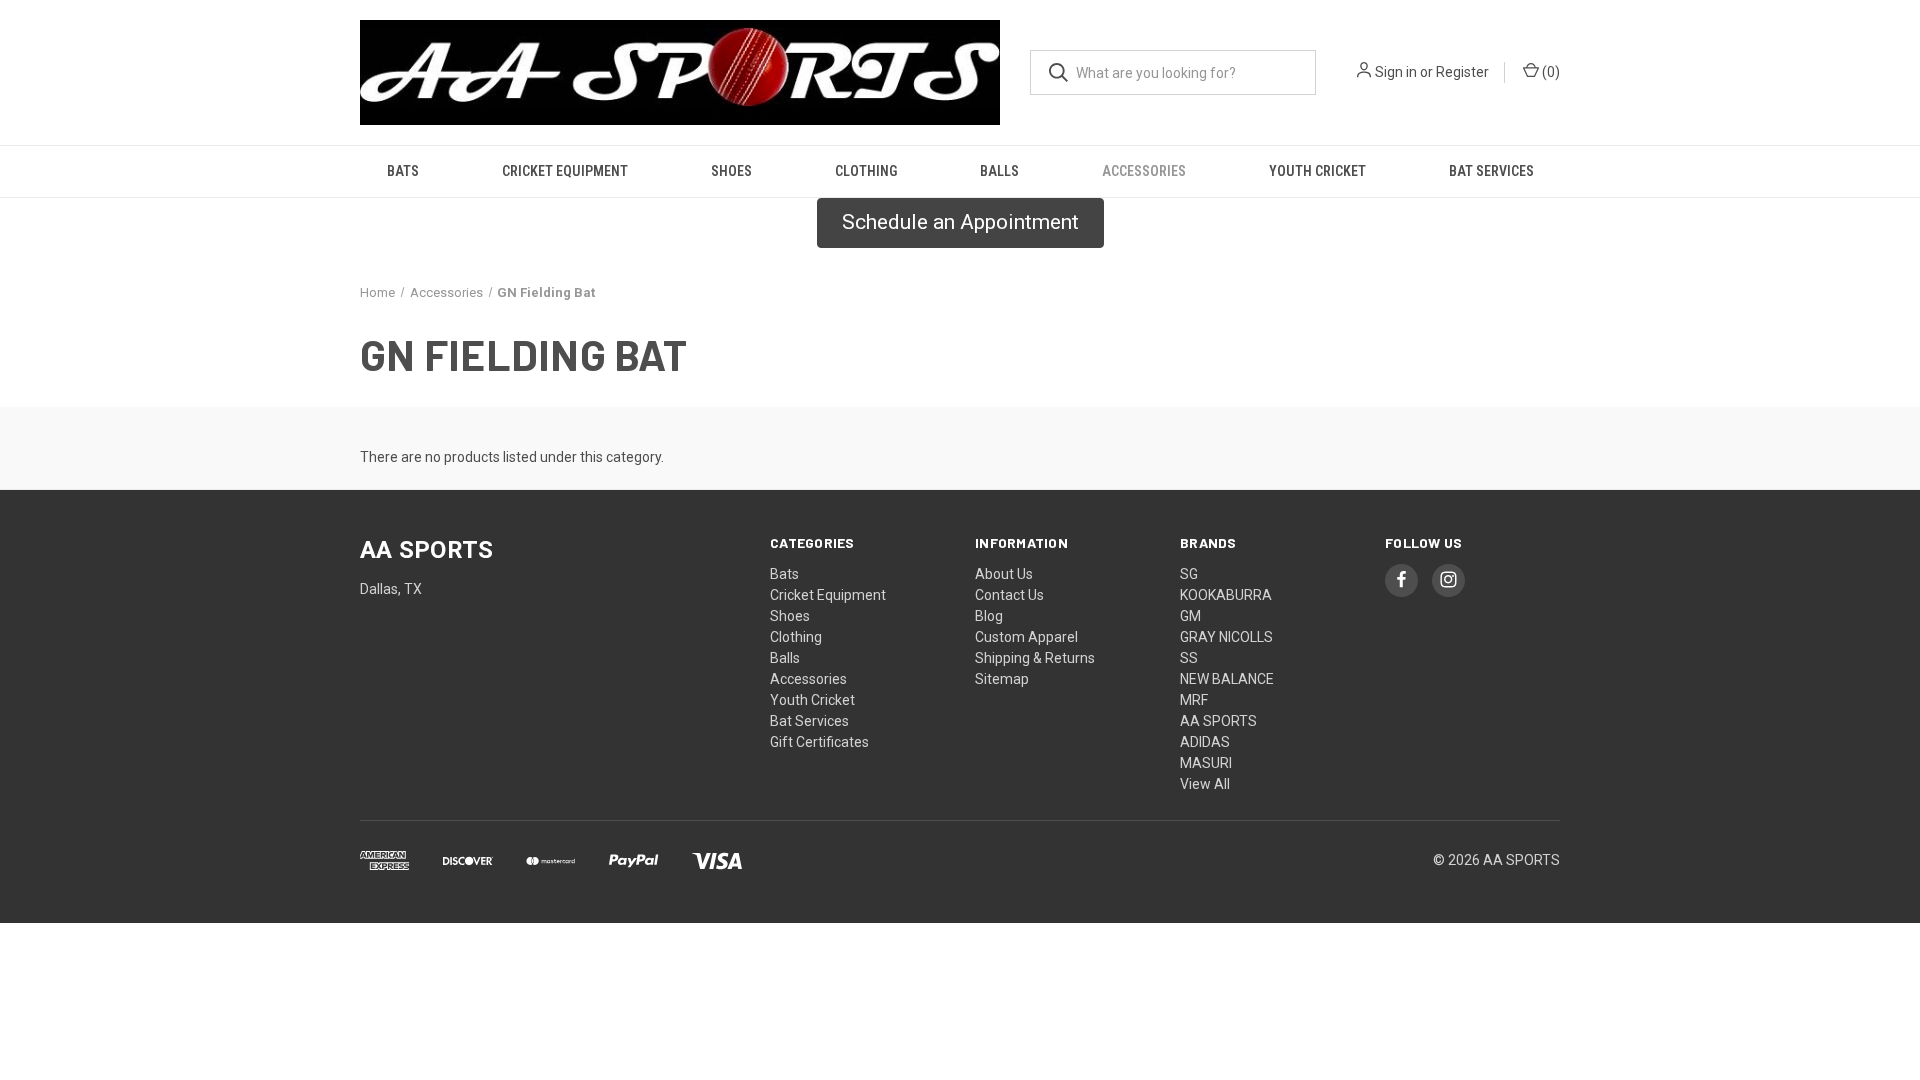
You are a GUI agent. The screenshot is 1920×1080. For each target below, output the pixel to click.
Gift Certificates (819, 742)
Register (1462, 72)
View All (1205, 784)
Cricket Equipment (565, 171)
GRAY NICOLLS (1226, 637)
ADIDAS (1205, 742)
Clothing (866, 171)
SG (1189, 574)
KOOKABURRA (1226, 595)
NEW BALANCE (1227, 679)
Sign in (1396, 72)
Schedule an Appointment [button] (960, 222)
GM (1190, 616)
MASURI (1206, 763)
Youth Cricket (1317, 171)
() (1549, 72)
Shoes (731, 171)
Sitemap (1002, 679)
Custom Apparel (1026, 637)
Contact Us (1009, 595)
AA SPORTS (1218, 721)
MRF (1194, 700)
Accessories (1144, 171)
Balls (999, 171)
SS (1189, 658)
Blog (989, 616)
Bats (403, 171)
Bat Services (1491, 171)
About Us (1004, 574)
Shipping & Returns (1035, 658)
